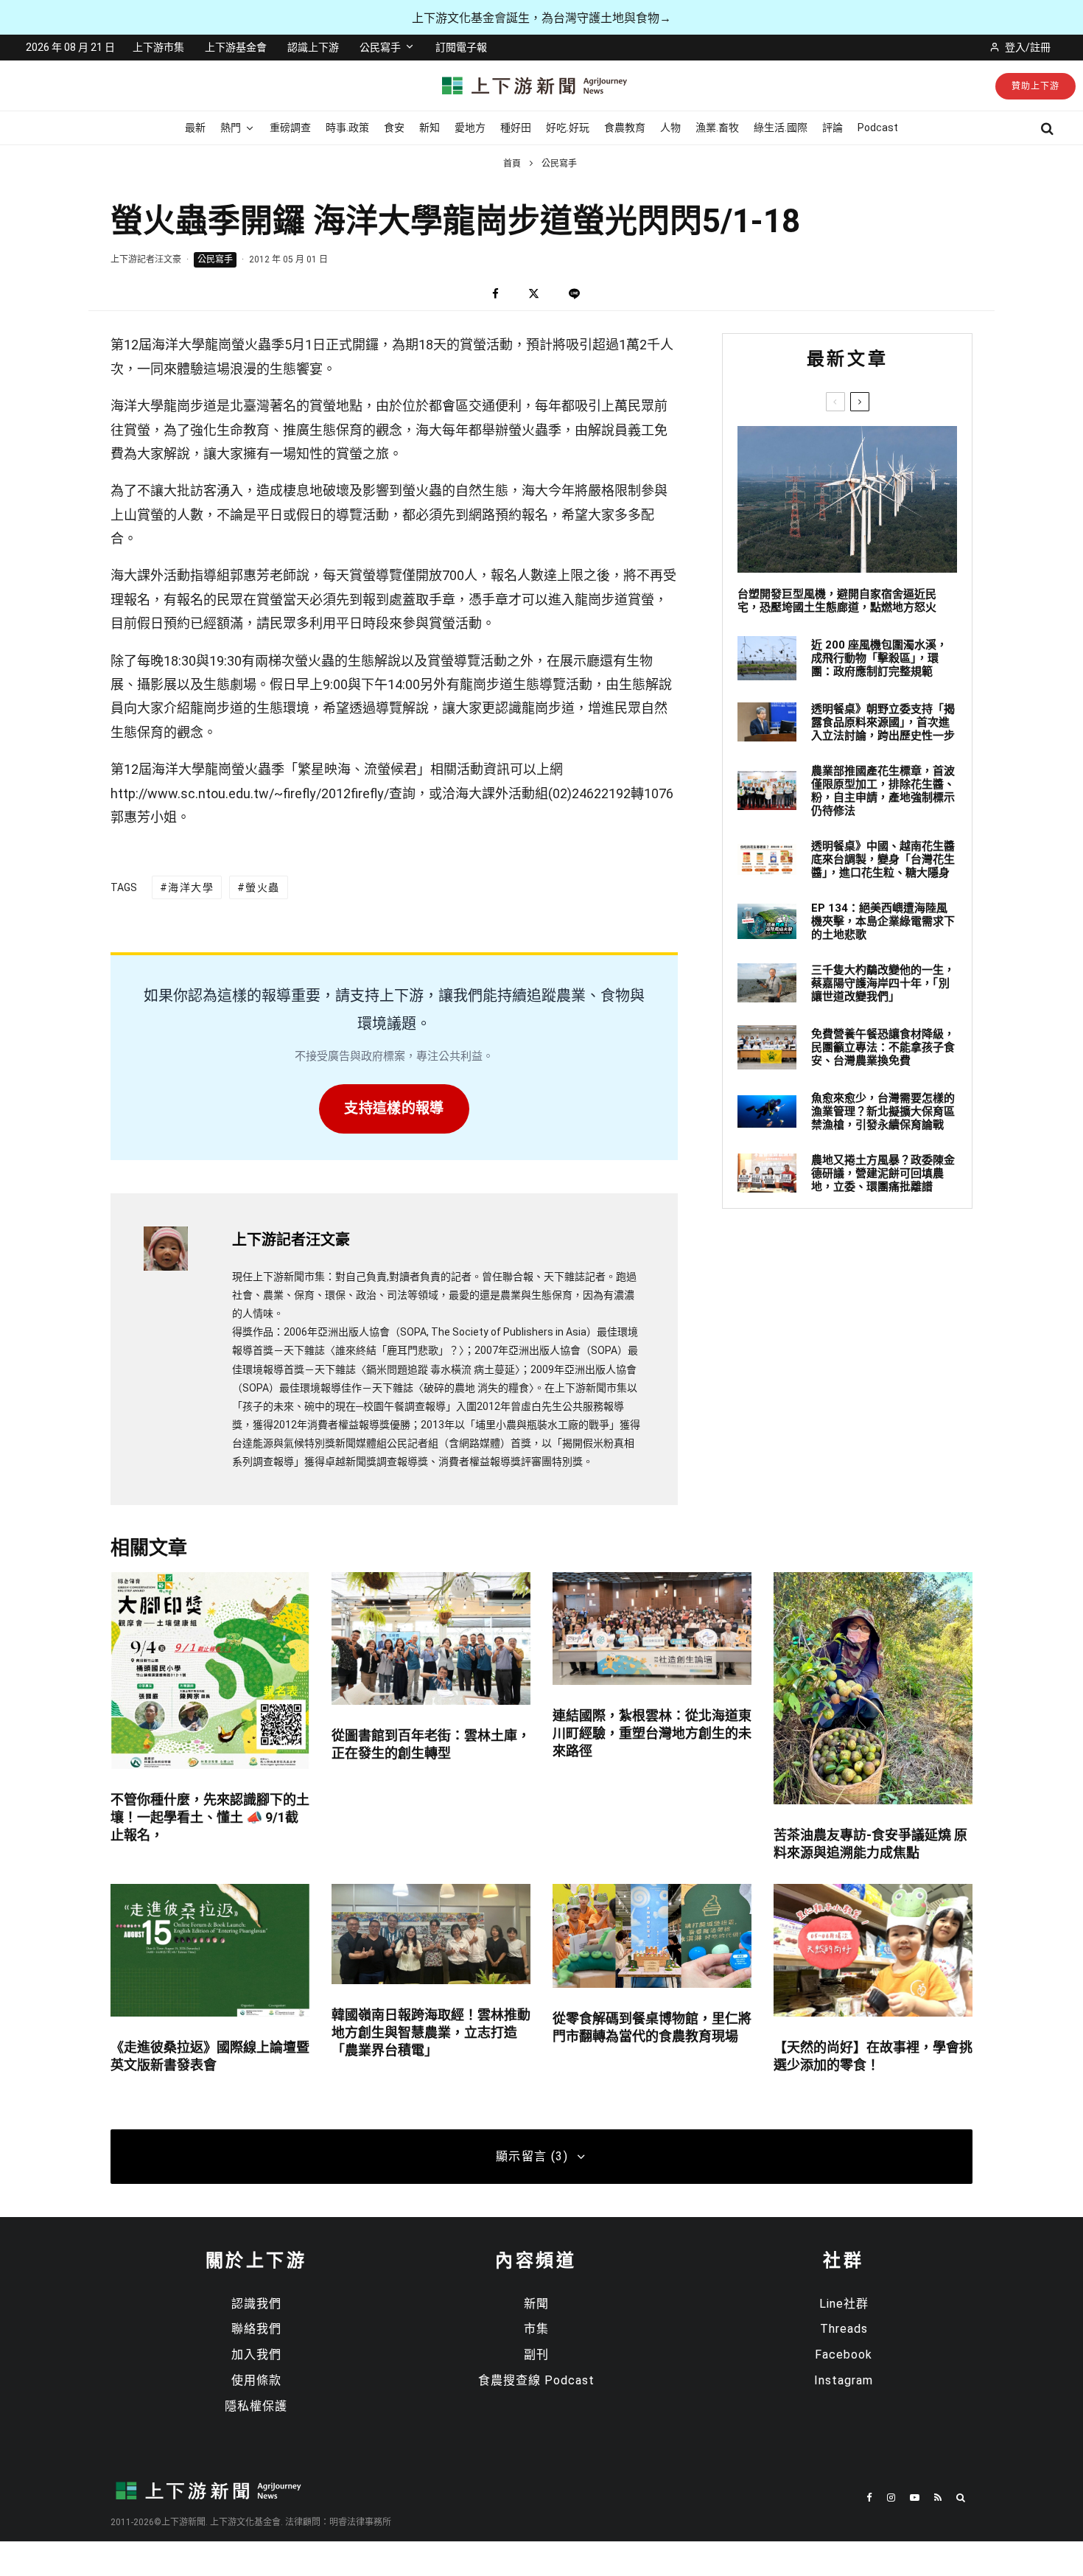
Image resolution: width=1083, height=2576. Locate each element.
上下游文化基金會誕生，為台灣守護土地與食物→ (541, 18)
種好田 (516, 128)
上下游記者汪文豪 (146, 259)
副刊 (536, 2355)
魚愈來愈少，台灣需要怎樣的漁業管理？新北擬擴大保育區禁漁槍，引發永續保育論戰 (883, 1111)
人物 (670, 128)
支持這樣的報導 (394, 1108)
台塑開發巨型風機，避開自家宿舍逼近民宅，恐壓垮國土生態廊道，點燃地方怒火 (837, 601)
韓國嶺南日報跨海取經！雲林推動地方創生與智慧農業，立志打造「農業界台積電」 (431, 2032)
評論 (833, 128)
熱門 (231, 128)
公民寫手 (380, 47)
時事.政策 (347, 128)
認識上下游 (313, 47)
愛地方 (470, 128)
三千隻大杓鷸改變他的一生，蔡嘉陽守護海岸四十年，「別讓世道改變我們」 (883, 983)
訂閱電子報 (461, 47)
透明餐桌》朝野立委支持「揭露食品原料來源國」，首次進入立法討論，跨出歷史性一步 (883, 722)
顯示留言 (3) (532, 2156)
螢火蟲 (262, 887)
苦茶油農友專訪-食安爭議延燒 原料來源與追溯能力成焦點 (870, 1844)
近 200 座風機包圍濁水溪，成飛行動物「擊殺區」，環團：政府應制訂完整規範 (879, 658)
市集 (536, 2329)
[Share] (495, 294)
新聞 (536, 2304)
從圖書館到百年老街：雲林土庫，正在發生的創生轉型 (431, 1744)
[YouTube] (915, 2498)
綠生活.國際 (781, 128)
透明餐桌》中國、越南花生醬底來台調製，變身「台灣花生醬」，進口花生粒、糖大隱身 (883, 859)
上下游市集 (158, 47)
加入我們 (256, 2355)
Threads (844, 2329)
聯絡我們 (256, 2329)
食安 (394, 128)
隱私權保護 (256, 2406)
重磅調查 (290, 128)
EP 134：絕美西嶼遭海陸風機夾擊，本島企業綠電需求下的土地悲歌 (883, 921)
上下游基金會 (236, 47)
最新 (195, 128)
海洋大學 (191, 887)
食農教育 (625, 128)
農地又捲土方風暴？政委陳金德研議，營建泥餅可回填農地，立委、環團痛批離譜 (883, 1173)
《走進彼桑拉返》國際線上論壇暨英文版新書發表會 (210, 2056)
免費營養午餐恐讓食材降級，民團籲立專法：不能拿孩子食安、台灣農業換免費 (883, 1047)
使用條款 (256, 2380)
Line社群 (844, 2304)
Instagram (844, 2380)
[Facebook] (869, 2498)
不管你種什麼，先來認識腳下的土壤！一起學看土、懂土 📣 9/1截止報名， (210, 1817)
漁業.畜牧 (717, 128)
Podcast (878, 128)
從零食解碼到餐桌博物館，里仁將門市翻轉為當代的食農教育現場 (652, 2027)
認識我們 (256, 2304)
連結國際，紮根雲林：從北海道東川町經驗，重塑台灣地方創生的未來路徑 (652, 1733)
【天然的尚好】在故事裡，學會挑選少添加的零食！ (873, 2056)
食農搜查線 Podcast (536, 2380)
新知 (430, 128)
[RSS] (938, 2498)
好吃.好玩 (568, 128)
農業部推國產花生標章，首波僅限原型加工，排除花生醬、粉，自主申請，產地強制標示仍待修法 (883, 791)
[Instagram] (891, 2498)
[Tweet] (534, 294)
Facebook (844, 2355)
